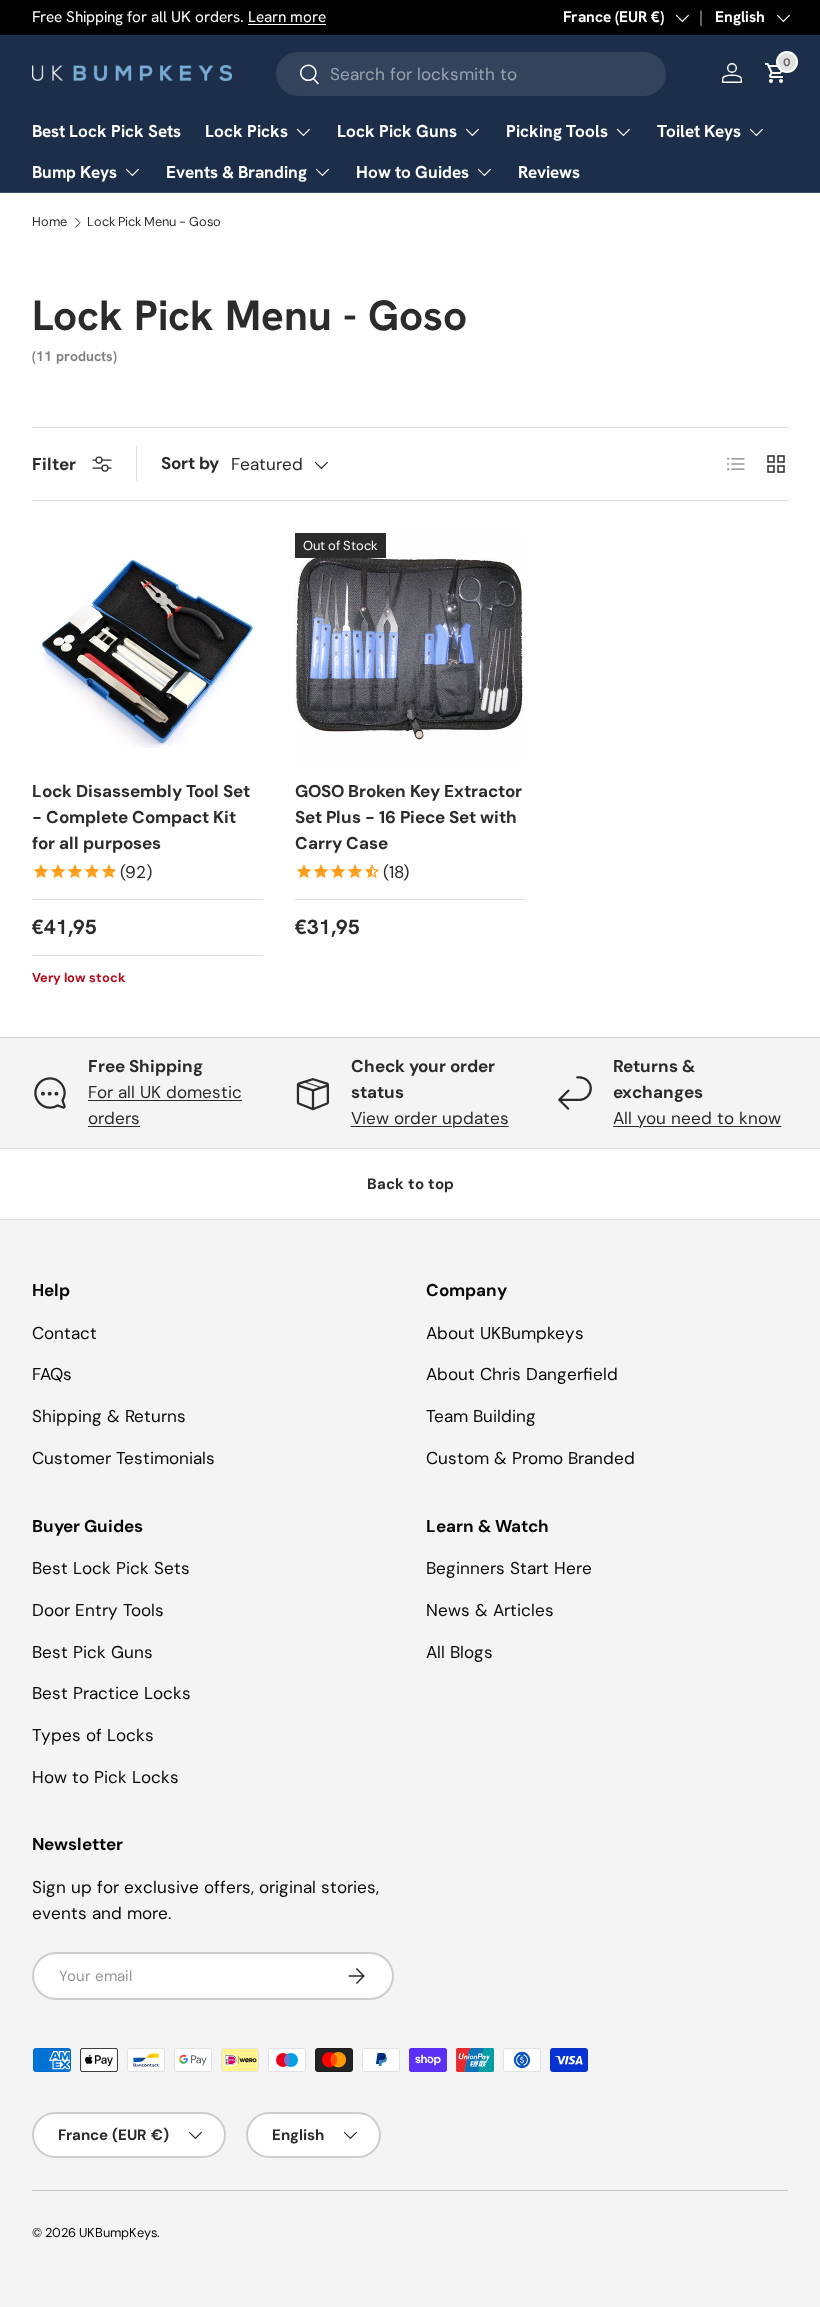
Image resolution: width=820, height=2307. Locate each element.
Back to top (410, 1184)
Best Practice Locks (111, 1693)
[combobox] (471, 74)
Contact (64, 1333)
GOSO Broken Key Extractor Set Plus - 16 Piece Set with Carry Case (408, 816)
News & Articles (490, 1610)
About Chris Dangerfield (522, 1374)
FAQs (52, 1374)
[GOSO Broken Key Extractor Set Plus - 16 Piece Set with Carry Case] (410, 648)
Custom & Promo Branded (530, 1458)
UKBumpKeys (118, 2232)
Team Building (481, 1416)
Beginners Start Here (509, 1568)
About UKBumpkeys (505, 1333)
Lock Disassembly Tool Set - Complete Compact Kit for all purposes (141, 816)
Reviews (549, 172)
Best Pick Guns (92, 1652)
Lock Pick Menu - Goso (154, 222)
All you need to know (697, 1118)
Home (49, 222)
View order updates (430, 1118)
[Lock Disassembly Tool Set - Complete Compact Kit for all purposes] (147, 648)
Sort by (190, 463)
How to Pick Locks (105, 1777)
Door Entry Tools (98, 1610)
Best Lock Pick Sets (106, 131)
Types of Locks (93, 1735)
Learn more (287, 17)
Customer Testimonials (123, 1458)
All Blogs (459, 1652)
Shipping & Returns (109, 1416)
